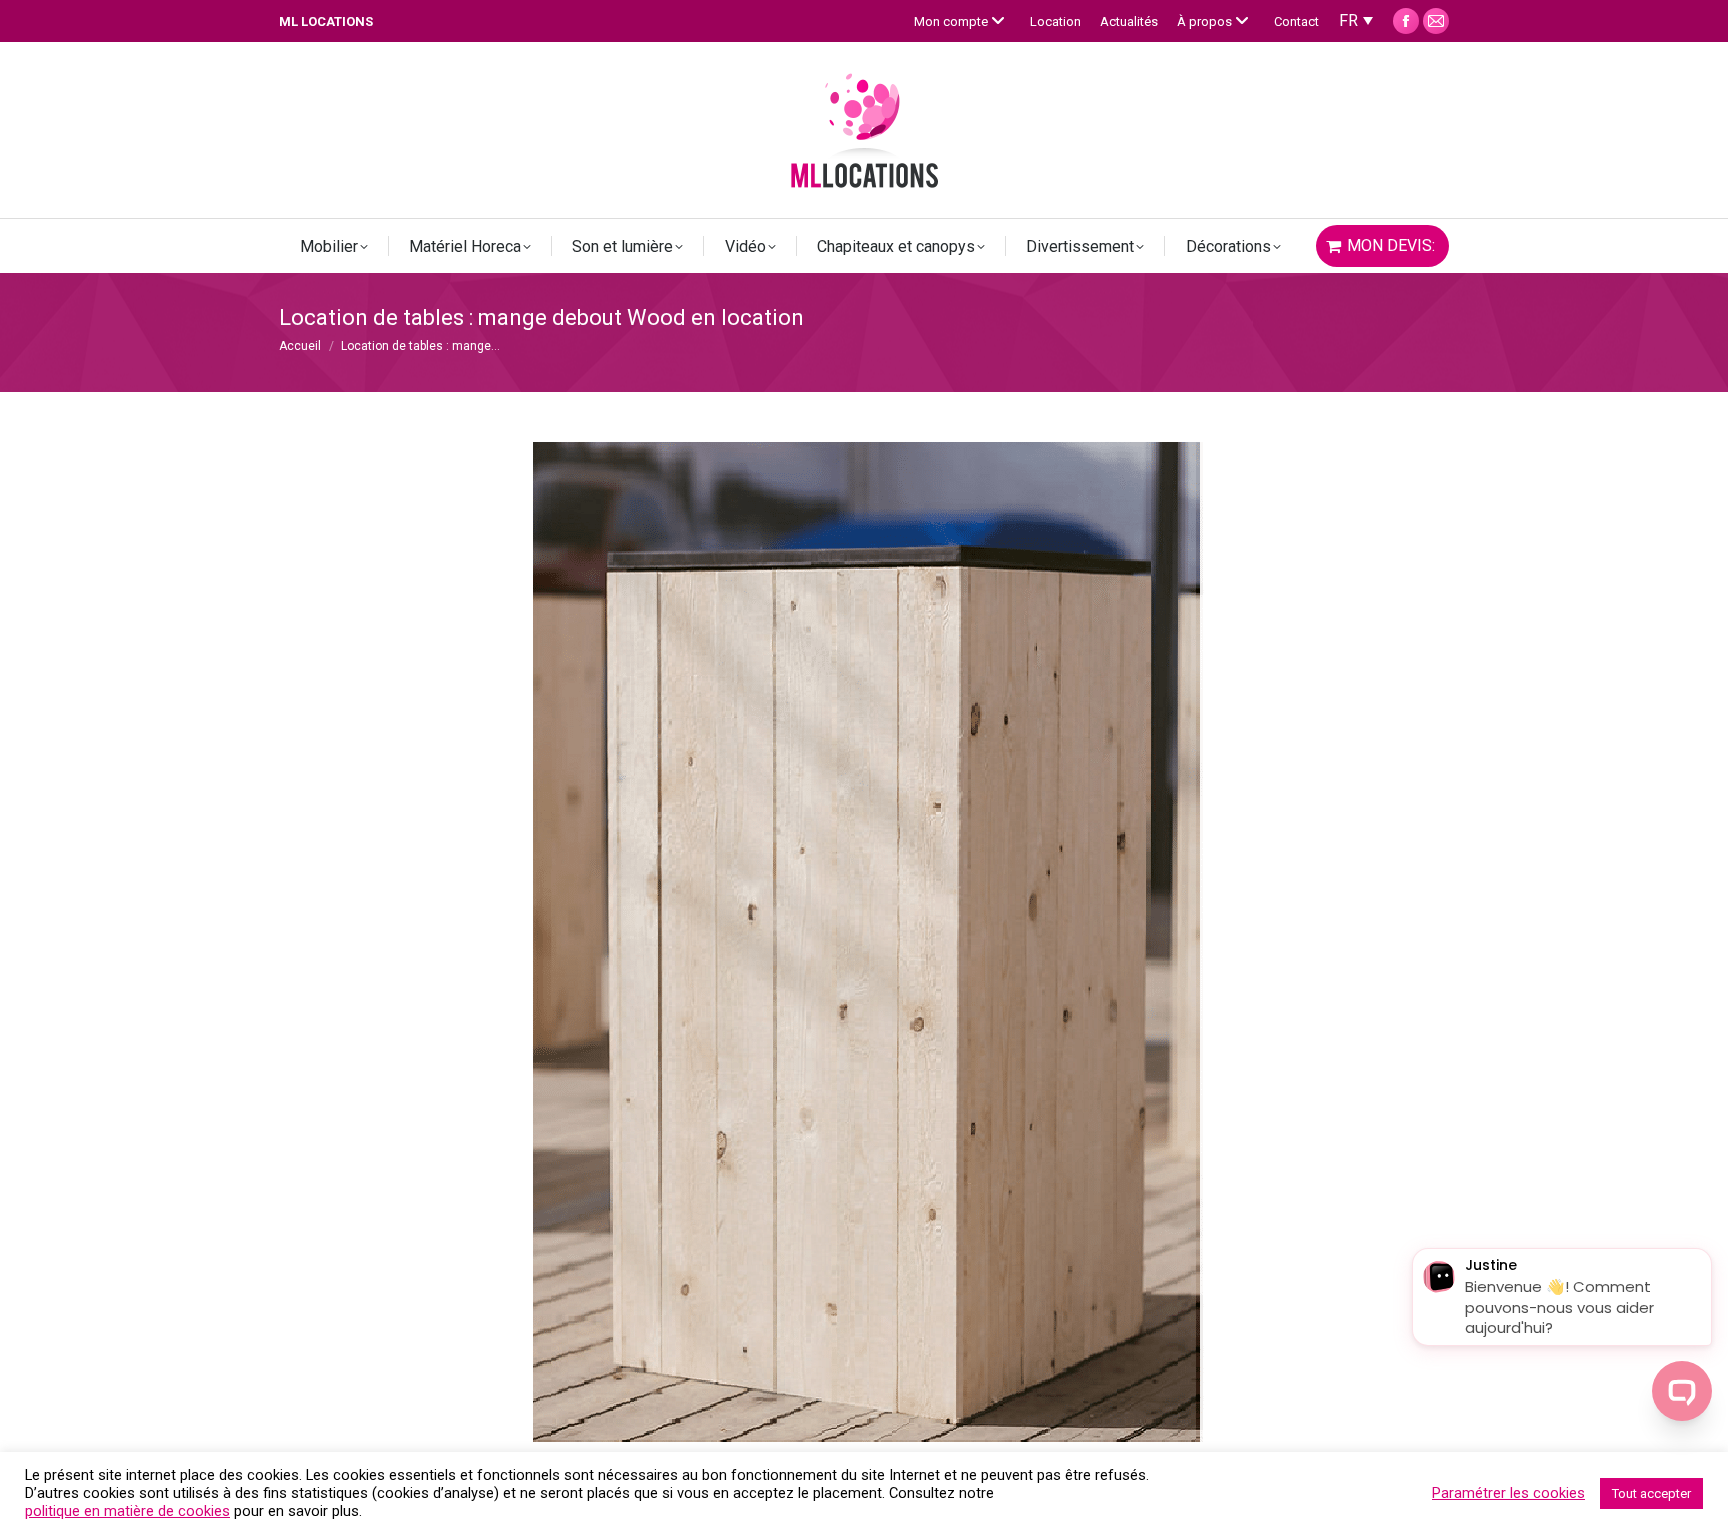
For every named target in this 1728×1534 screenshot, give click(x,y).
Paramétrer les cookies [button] (1508, 1493)
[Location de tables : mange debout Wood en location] (864, 942)
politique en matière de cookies (127, 1511)
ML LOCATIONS (326, 21)
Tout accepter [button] (1651, 1493)
